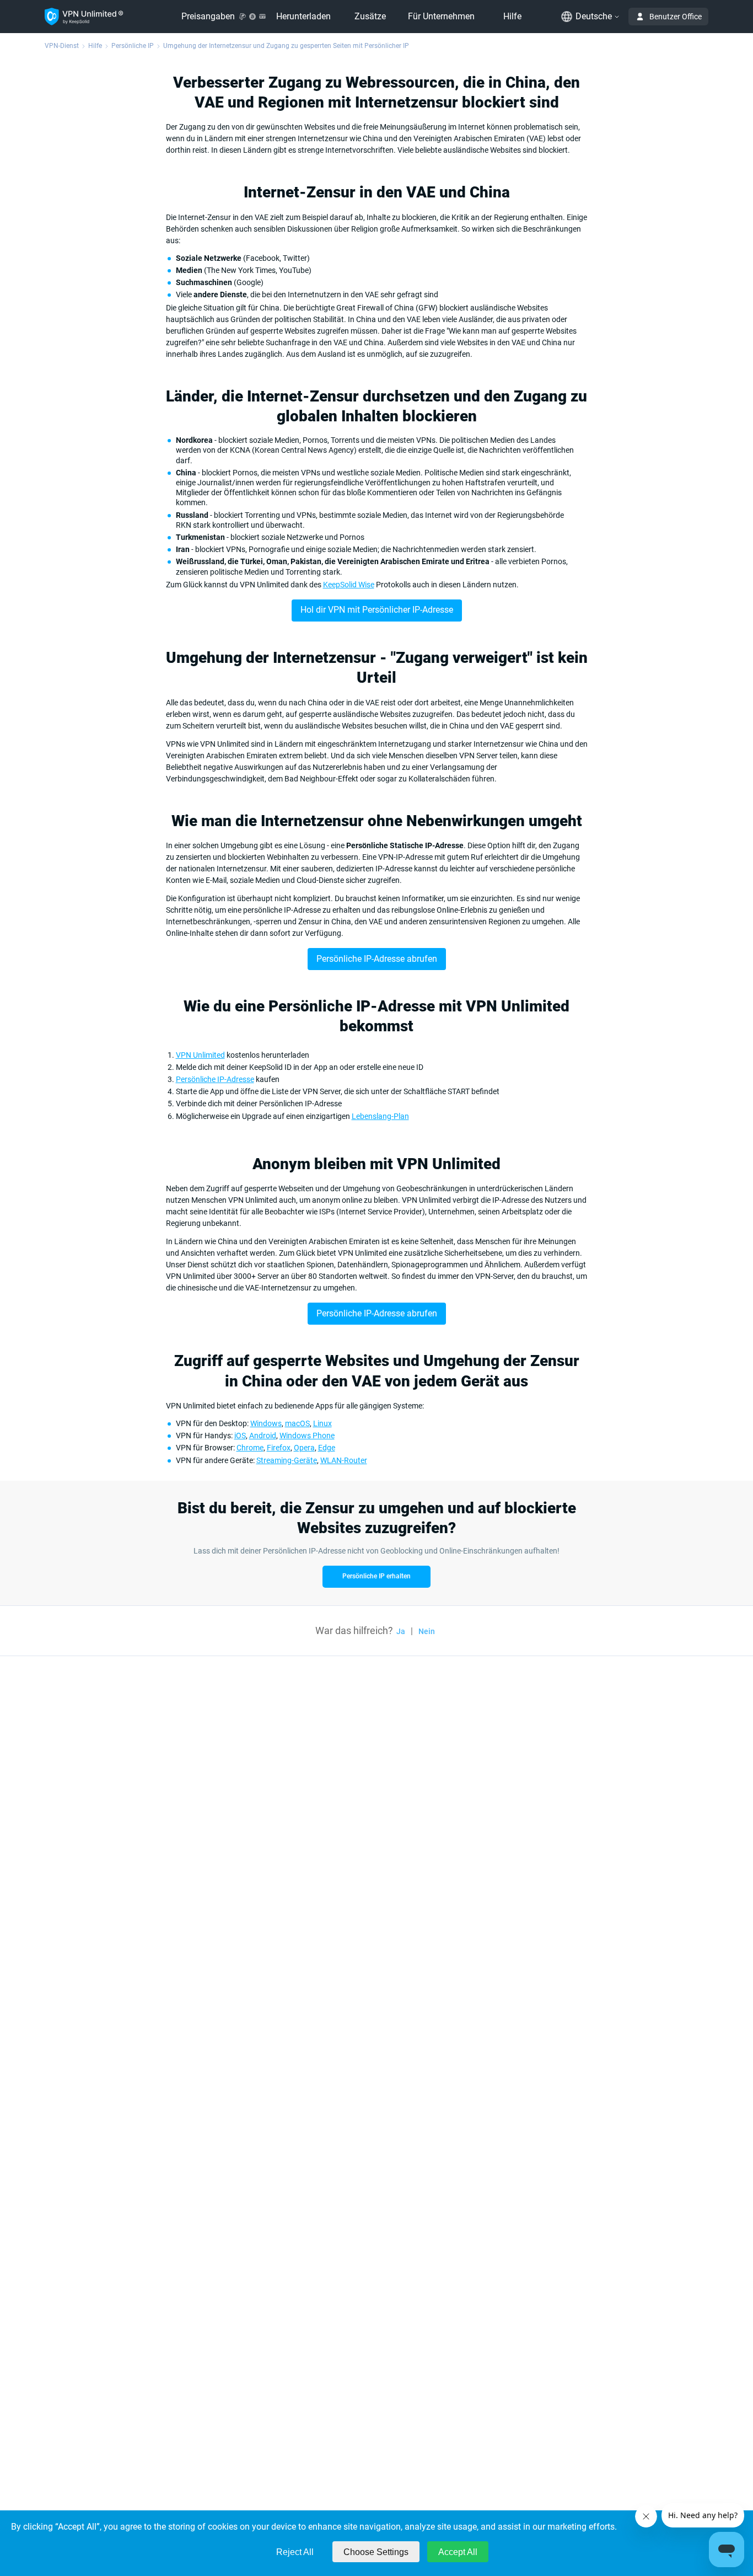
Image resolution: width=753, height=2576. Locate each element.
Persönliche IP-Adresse (215, 1079)
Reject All (295, 2552)
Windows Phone (307, 1436)
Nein (427, 1631)
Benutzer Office (676, 17)
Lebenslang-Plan (380, 1116)
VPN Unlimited (200, 1055)
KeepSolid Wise (349, 585)
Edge (327, 1448)
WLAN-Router (344, 1460)
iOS (240, 1436)
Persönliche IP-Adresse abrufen (377, 959)
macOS (297, 1423)
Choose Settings (376, 2552)
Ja (401, 1631)
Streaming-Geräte (287, 1460)
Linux (322, 1423)
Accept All (458, 2552)
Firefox (279, 1448)
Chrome (250, 1448)
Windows (266, 1423)
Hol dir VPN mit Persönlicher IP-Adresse (377, 610)
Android (263, 1436)
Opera (304, 1448)
